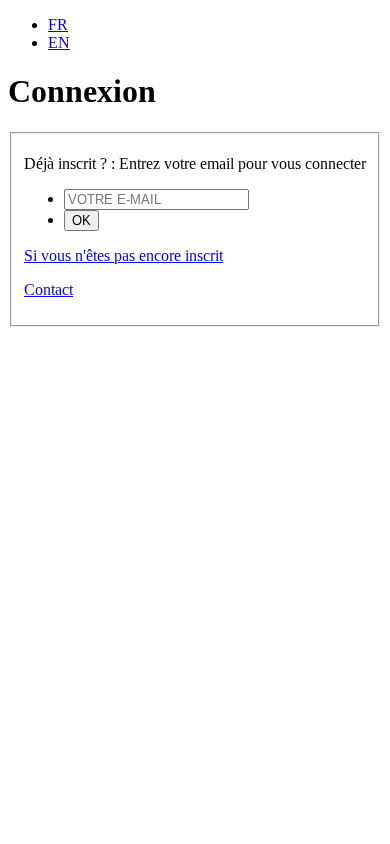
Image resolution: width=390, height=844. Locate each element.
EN (59, 42)
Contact (48, 289)
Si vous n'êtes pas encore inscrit (123, 255)
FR (58, 24)
